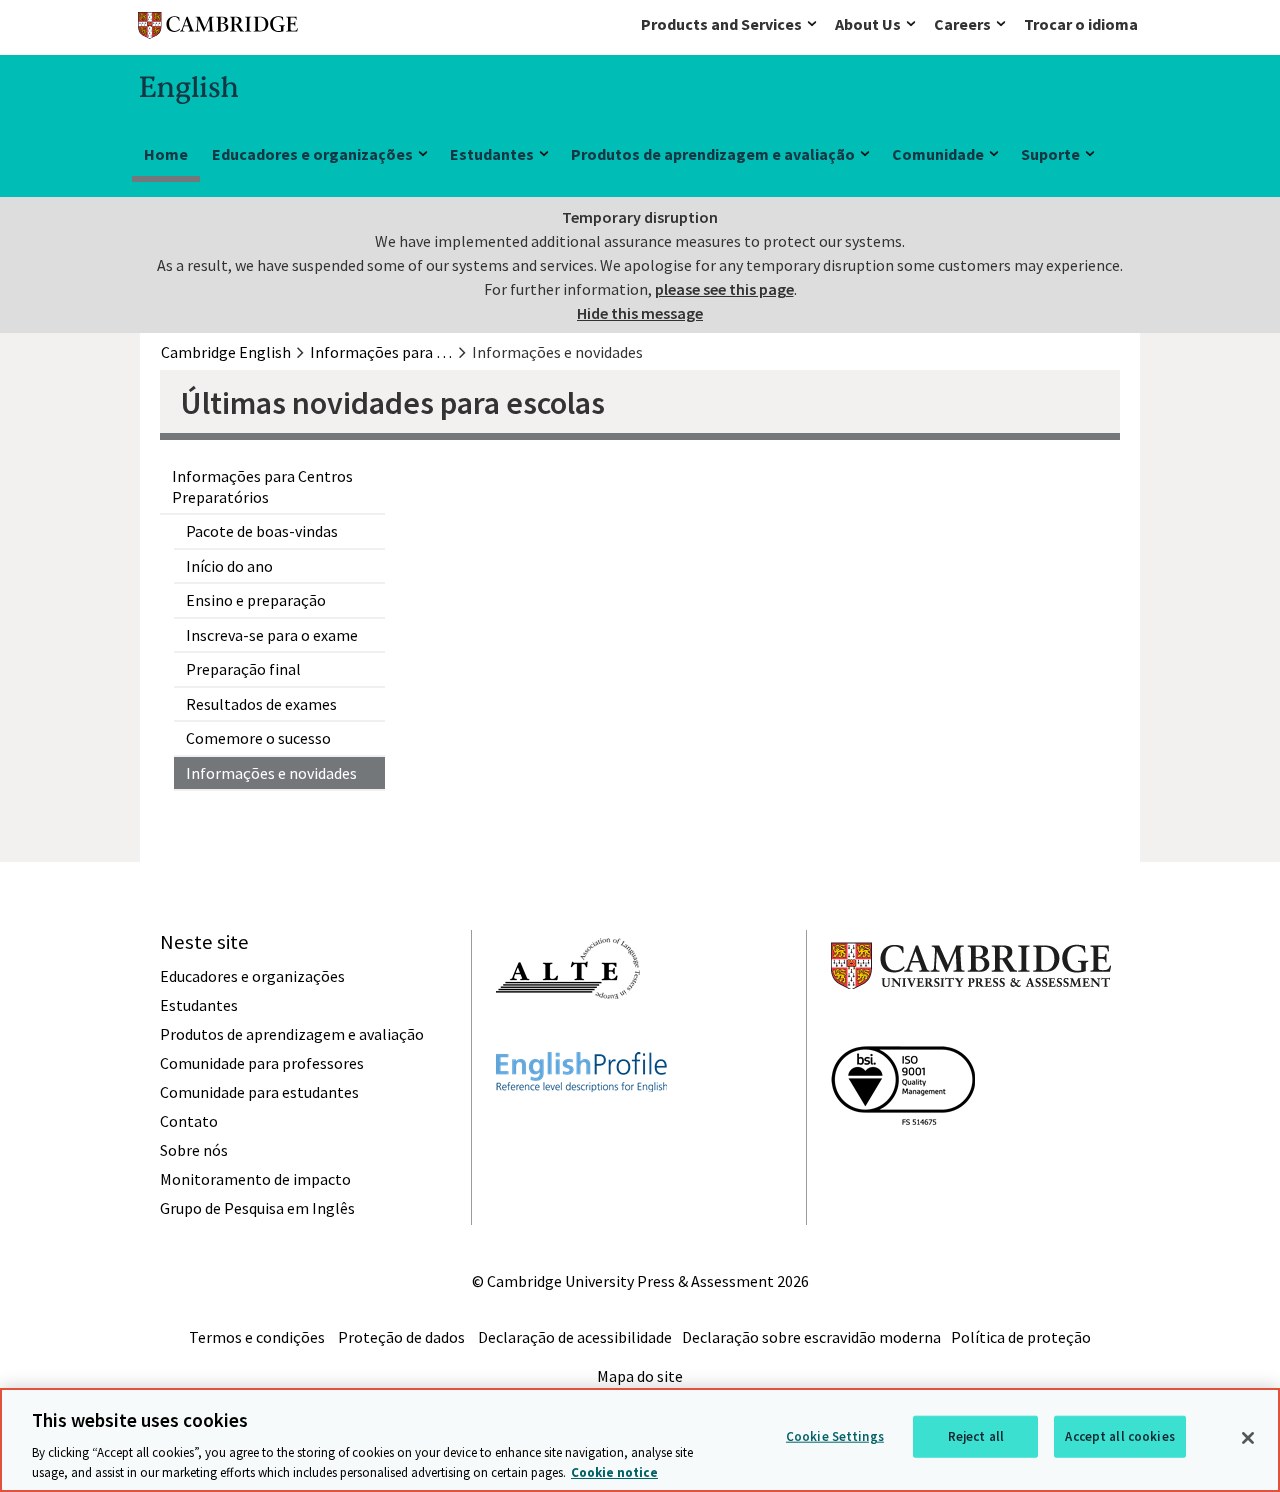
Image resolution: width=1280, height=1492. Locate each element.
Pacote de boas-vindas (262, 531)
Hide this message (640, 313)
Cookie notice (614, 1471)
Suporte (1050, 154)
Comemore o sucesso (258, 738)
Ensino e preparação (256, 600)
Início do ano (229, 566)
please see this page (724, 289)
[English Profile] (581, 1128)
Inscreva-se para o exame (272, 635)
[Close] (1248, 1438)
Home (166, 154)
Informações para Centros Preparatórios (262, 486)
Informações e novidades (271, 773)
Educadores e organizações (312, 154)
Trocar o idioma (1081, 24)
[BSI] (903, 1161)
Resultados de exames (261, 704)
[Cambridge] (218, 29)
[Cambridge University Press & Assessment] (971, 1029)
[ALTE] (568, 1035)
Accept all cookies (1119, 1436)
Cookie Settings (835, 1436)
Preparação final (243, 669)
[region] (640, 1440)
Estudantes (492, 154)
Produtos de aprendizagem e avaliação (713, 154)
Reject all (976, 1436)
